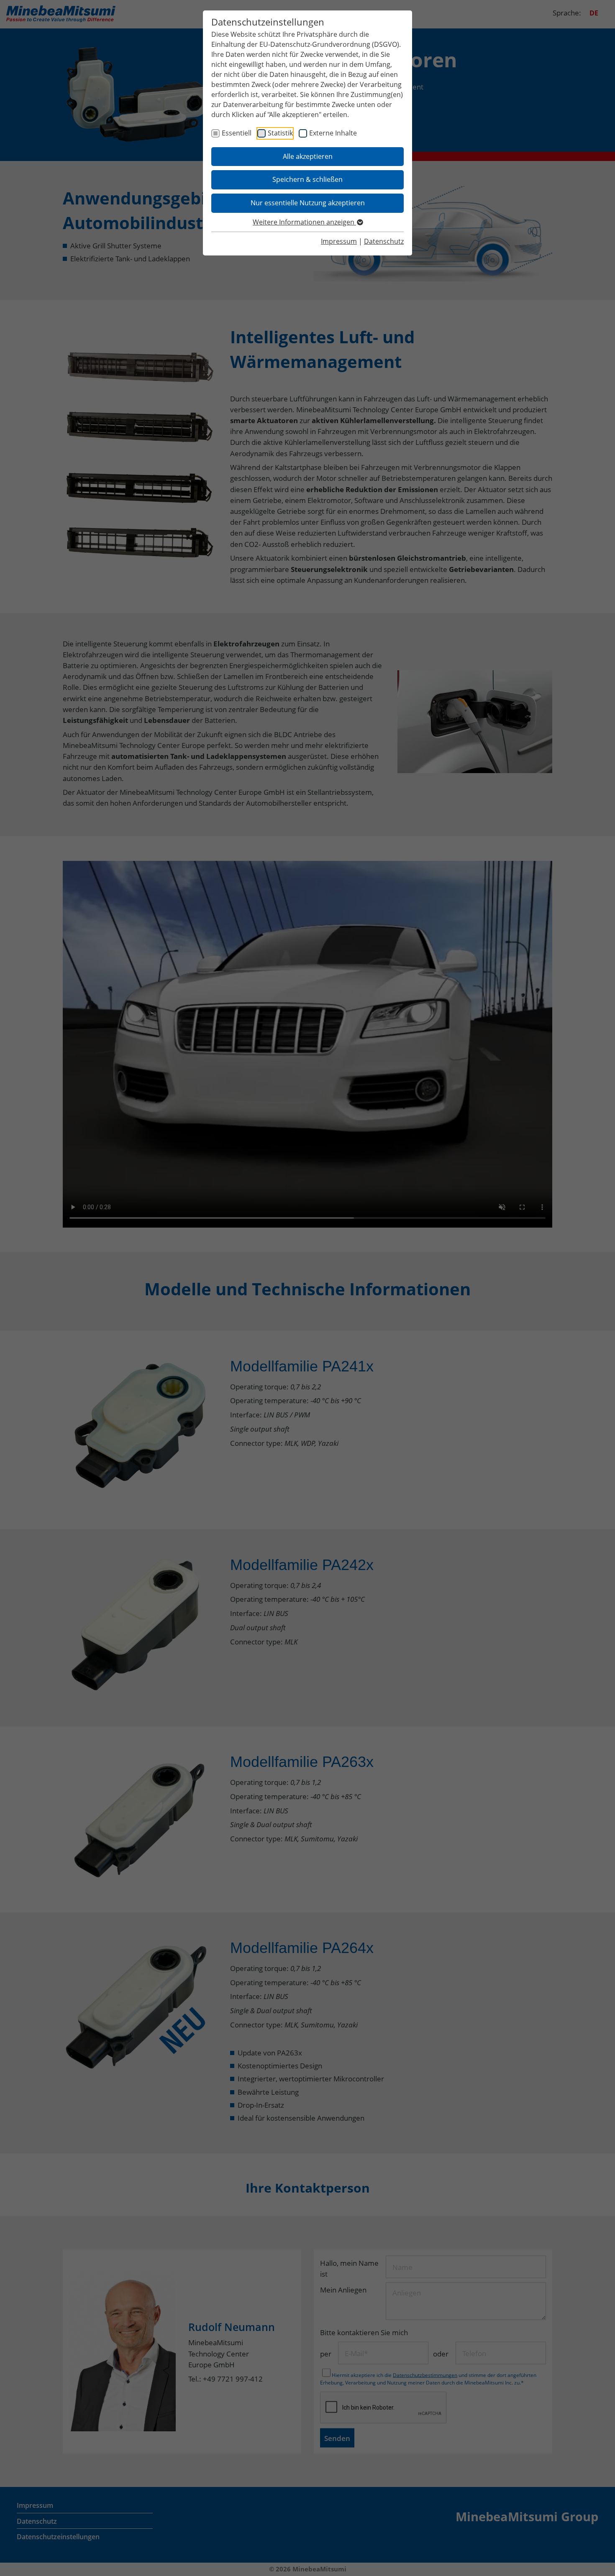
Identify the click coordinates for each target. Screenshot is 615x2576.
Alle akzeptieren (308, 156)
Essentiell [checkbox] (237, 133)
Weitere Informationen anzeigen (304, 222)
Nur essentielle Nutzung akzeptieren (308, 203)
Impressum (339, 241)
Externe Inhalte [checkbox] (333, 133)
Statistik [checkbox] (280, 133)
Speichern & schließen (307, 179)
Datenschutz (384, 241)
